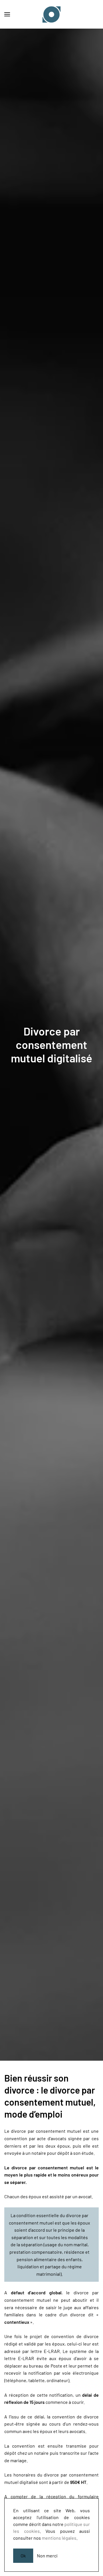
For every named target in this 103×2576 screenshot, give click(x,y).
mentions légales (59, 2538)
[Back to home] (51, 14)
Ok (23, 2556)
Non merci (47, 2556)
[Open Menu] (7, 14)
